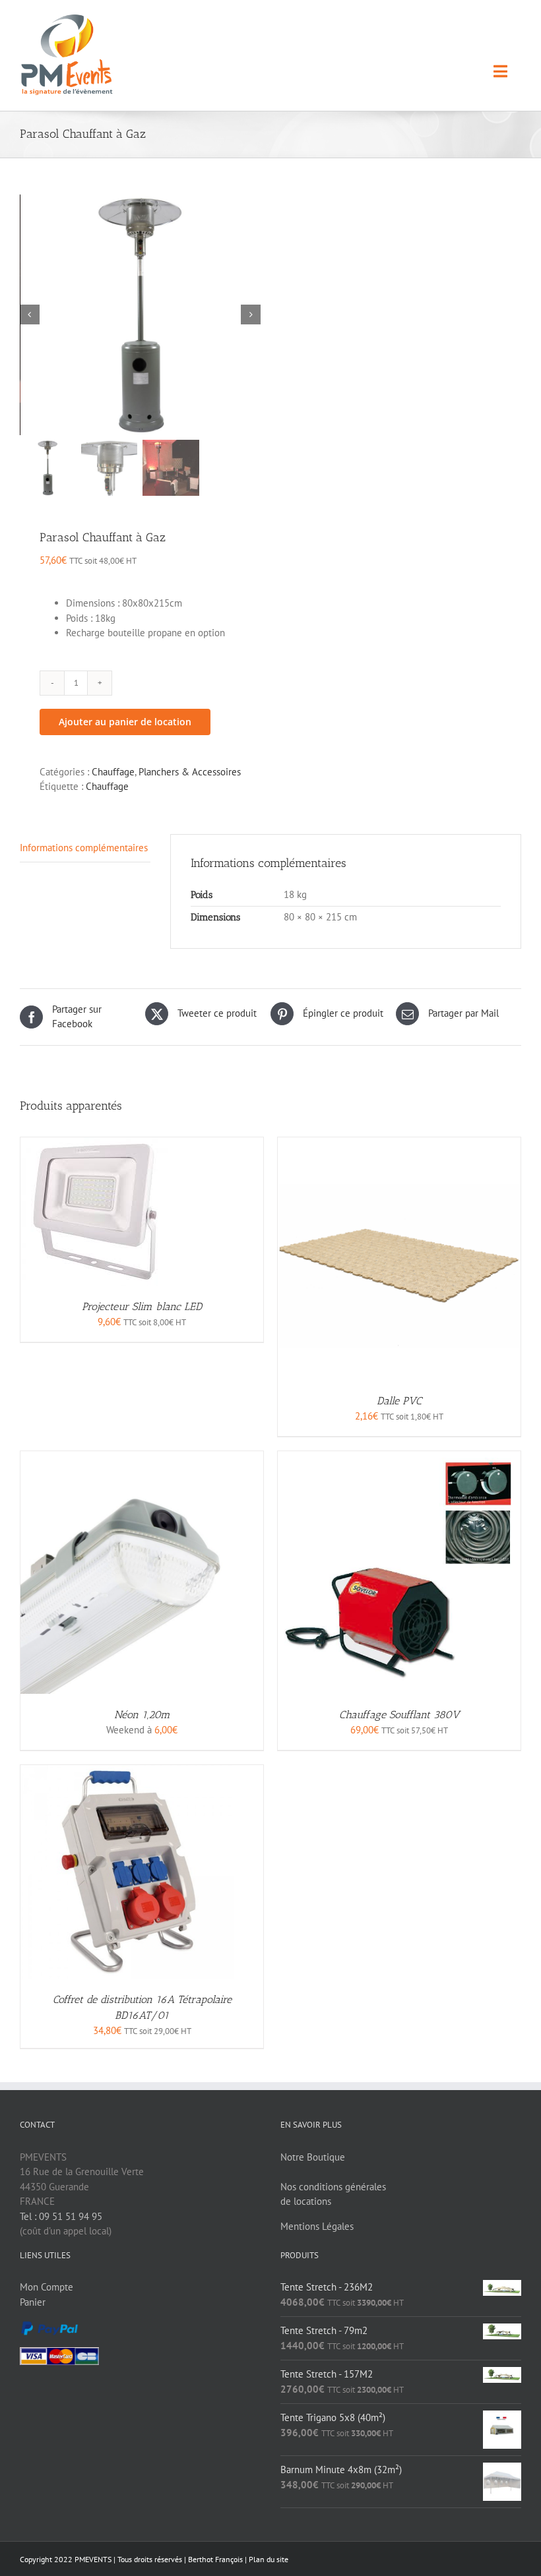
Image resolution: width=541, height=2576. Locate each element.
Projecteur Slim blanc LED (142, 1306)
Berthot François (215, 2559)
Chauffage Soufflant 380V (399, 1715)
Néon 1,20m (142, 1715)
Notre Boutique (313, 2157)
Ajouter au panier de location (125, 722)
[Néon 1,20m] (142, 1458)
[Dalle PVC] (399, 1144)
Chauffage (113, 772)
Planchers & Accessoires (190, 772)
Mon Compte (47, 2287)
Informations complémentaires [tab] (84, 848)
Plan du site (269, 2559)
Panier (33, 2302)
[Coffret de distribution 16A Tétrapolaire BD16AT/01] (127, 1772)
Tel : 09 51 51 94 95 (61, 2216)
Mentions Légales (317, 2226)
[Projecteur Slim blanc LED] (95, 1144)
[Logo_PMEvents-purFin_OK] (70, 19)
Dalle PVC (399, 1401)
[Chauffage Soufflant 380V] (399, 1458)
